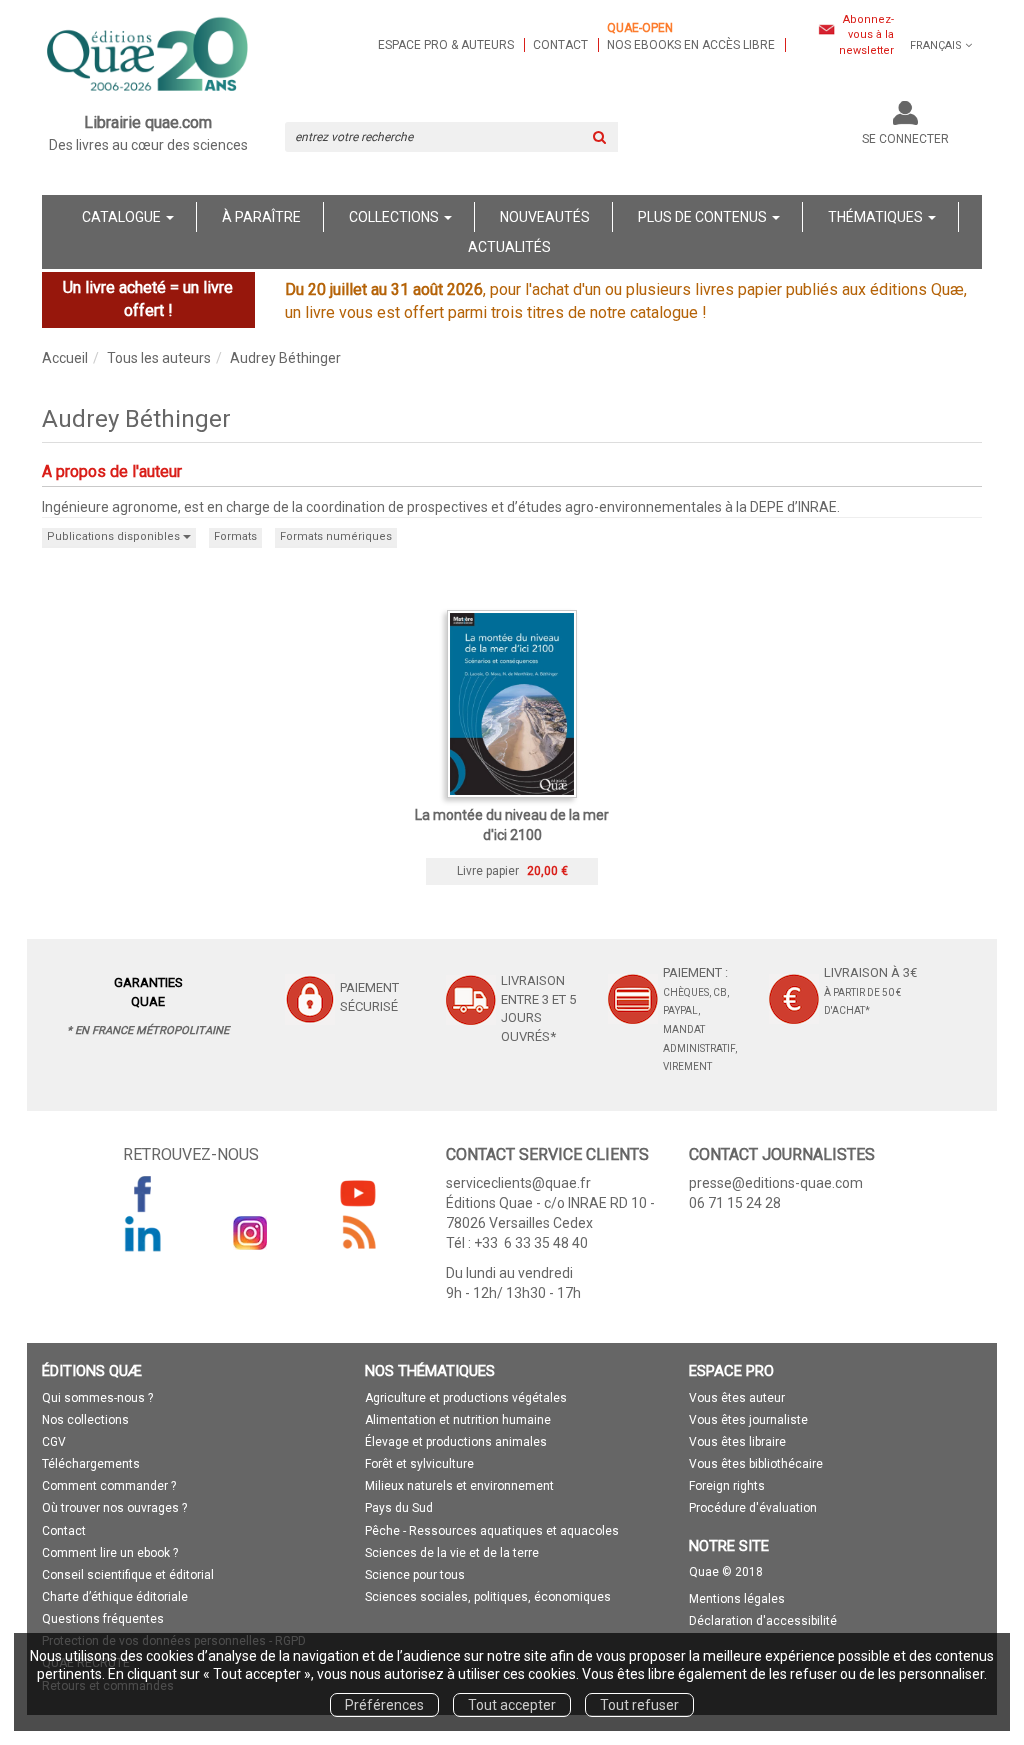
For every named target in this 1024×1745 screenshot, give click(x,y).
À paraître (261, 217)
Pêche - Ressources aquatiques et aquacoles (492, 1531)
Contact (560, 45)
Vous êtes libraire (737, 1442)
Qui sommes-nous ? (97, 1398)
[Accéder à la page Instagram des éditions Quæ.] (251, 1233)
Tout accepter (512, 1705)
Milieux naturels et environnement (459, 1486)
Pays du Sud (399, 1508)
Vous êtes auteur (737, 1398)
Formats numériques (336, 536)
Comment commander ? (109, 1486)
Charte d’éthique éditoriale (115, 1597)
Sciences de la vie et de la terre (452, 1553)
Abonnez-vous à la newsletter (866, 35)
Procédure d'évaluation (753, 1508)
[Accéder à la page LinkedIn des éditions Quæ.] (143, 1233)
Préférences (384, 1705)
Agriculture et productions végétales (466, 1398)
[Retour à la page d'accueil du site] (148, 56)
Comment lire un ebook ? (110, 1553)
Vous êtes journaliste (748, 1420)
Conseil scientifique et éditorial (128, 1575)
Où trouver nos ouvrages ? (114, 1508)
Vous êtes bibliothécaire (756, 1464)
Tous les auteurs (159, 358)
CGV (54, 1442)
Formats (235, 536)
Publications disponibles (115, 536)
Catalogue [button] (123, 217)
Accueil (65, 358)
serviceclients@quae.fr (518, 1183)
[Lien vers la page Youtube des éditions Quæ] (358, 1193)
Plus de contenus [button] (704, 217)
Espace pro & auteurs (446, 45)
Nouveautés (545, 217)
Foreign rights (727, 1486)
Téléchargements (91, 1464)
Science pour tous (415, 1575)
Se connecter (905, 139)
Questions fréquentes (103, 1619)
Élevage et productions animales (456, 1442)
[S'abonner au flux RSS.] (358, 1233)
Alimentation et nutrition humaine (458, 1420)
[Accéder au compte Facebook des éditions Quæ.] (143, 1193)
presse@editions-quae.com (776, 1183)
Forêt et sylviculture (419, 1464)
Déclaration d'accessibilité (763, 1621)
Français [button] (936, 45)
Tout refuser (639, 1705)
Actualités (509, 247)
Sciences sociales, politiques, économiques (488, 1597)
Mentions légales (737, 1599)
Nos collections (85, 1420)
